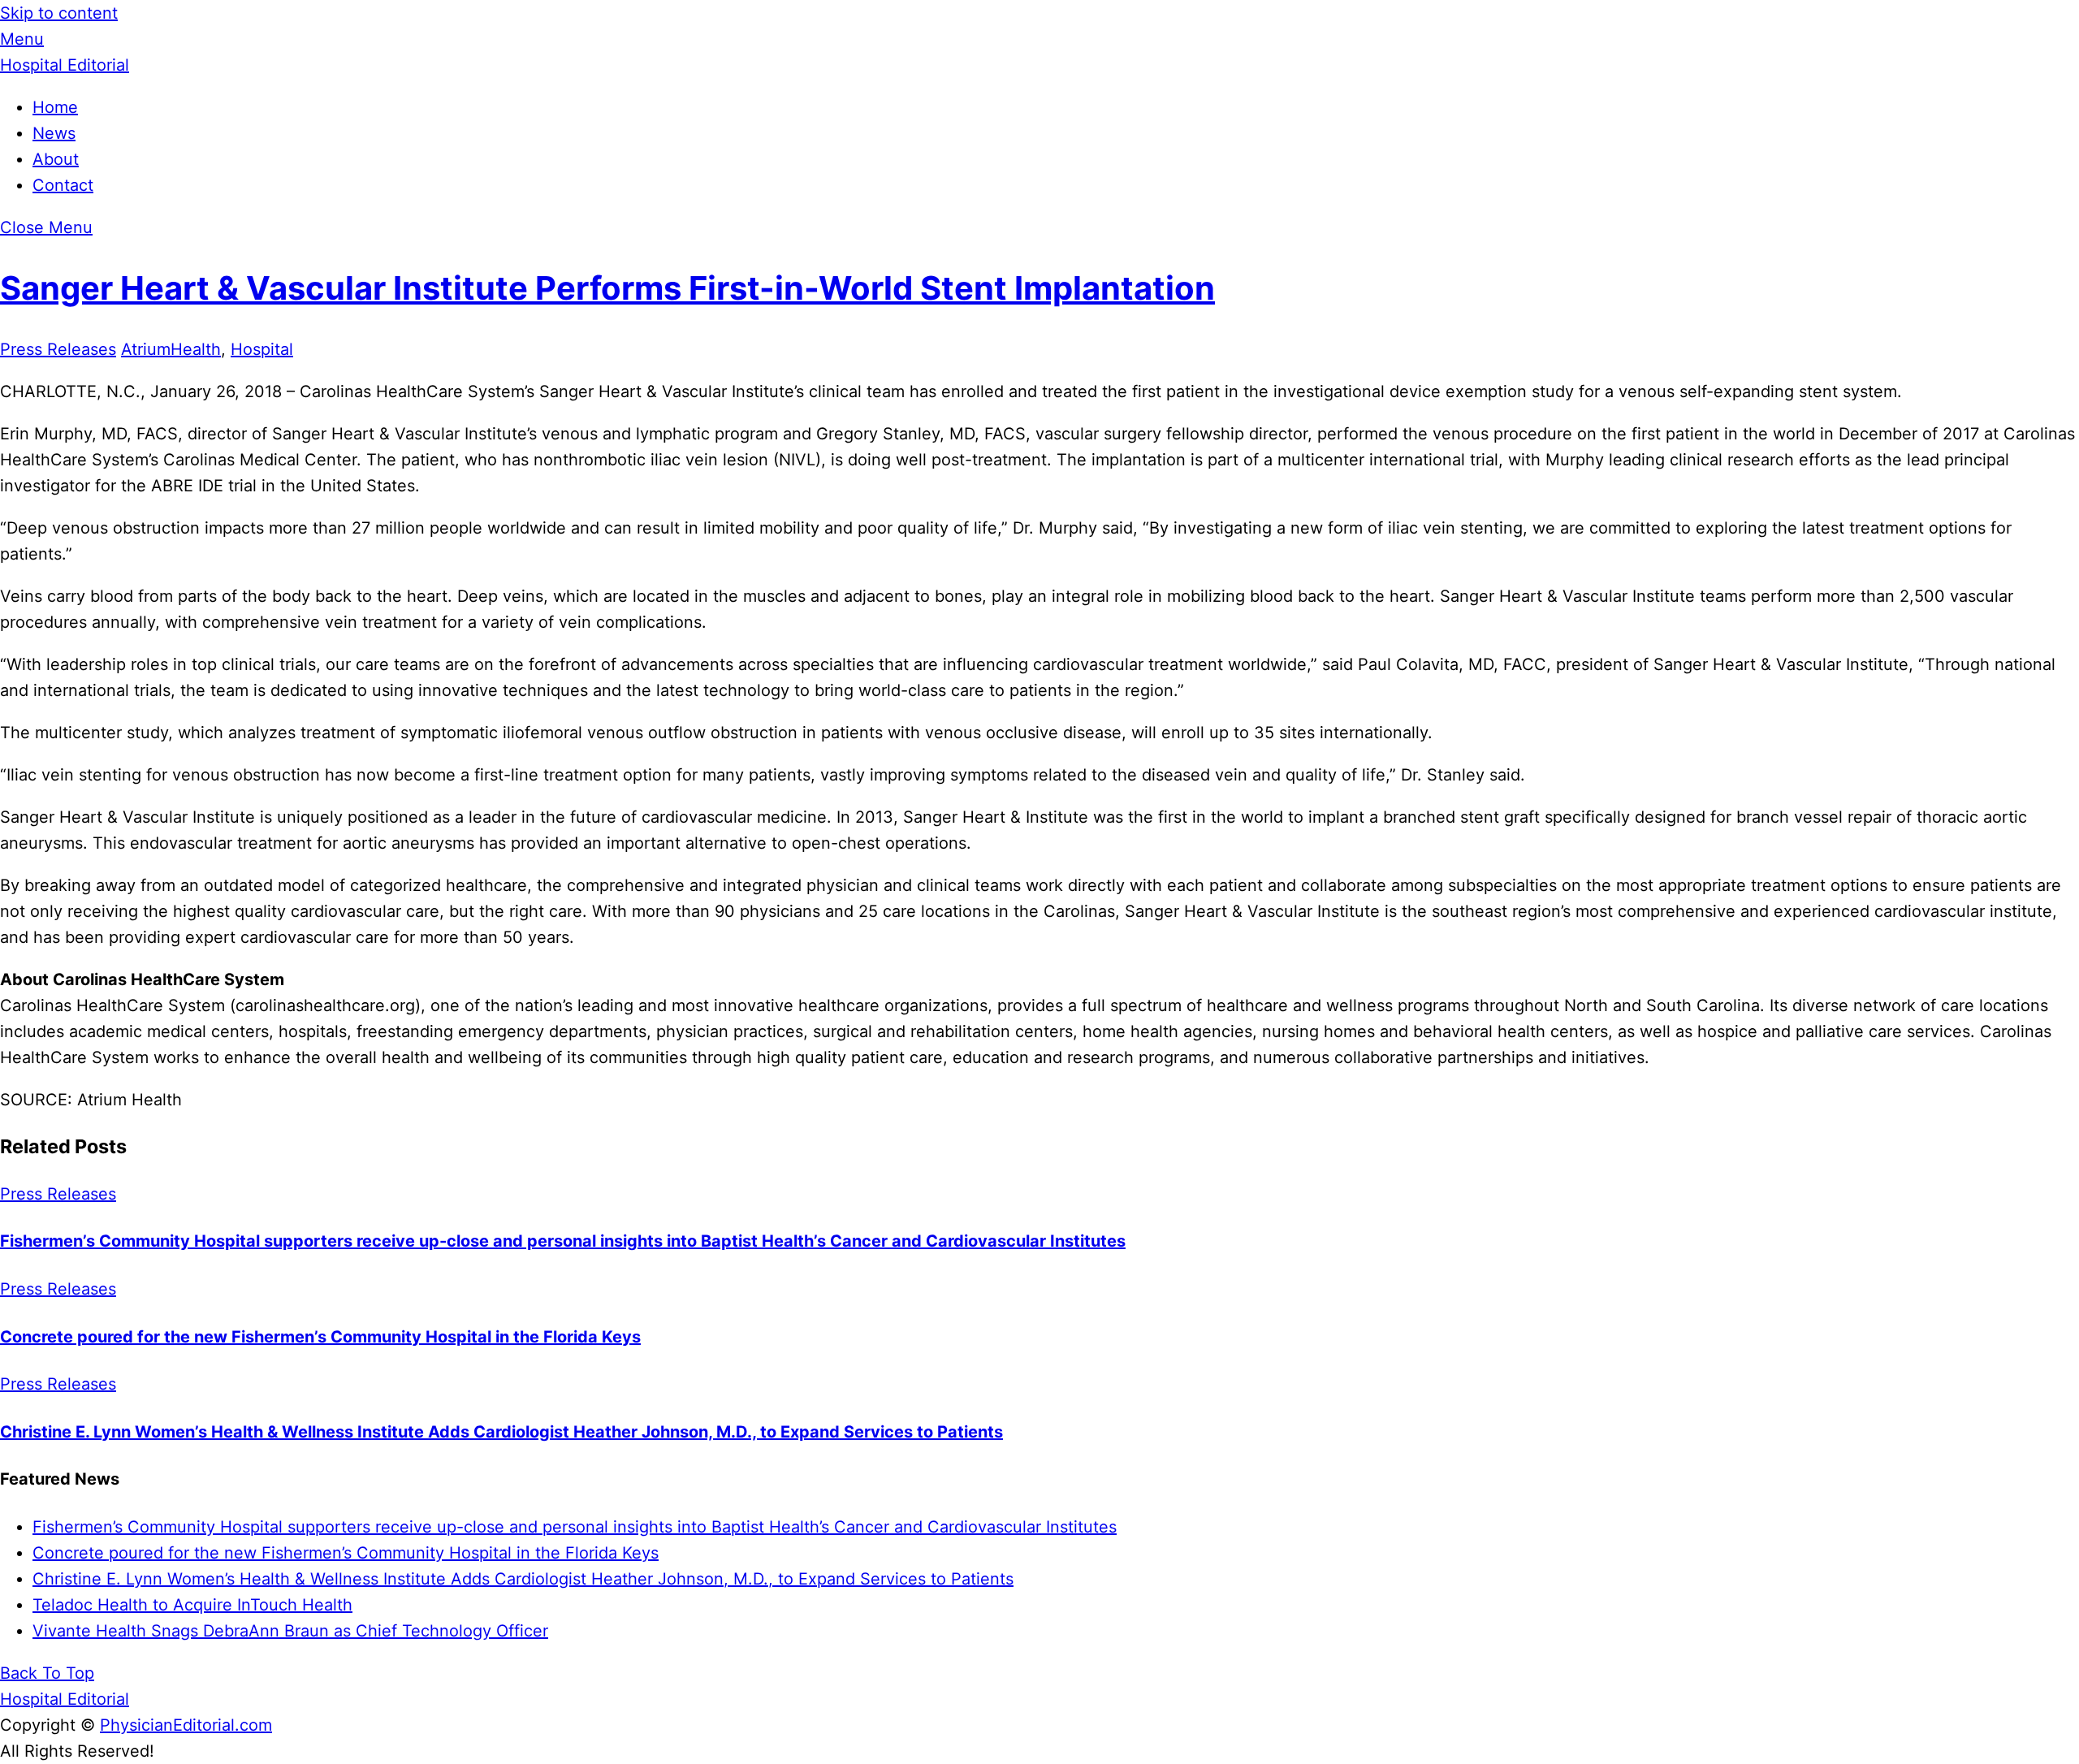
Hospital (262, 349)
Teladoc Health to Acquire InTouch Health (192, 1605)
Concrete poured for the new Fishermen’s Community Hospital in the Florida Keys (320, 1337)
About (56, 159)
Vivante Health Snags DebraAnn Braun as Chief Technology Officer (290, 1631)
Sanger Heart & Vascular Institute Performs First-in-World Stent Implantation (607, 288)
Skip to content (59, 13)
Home (55, 107)
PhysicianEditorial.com (186, 1725)
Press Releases (58, 349)
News (54, 133)
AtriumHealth (171, 349)
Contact (63, 185)
